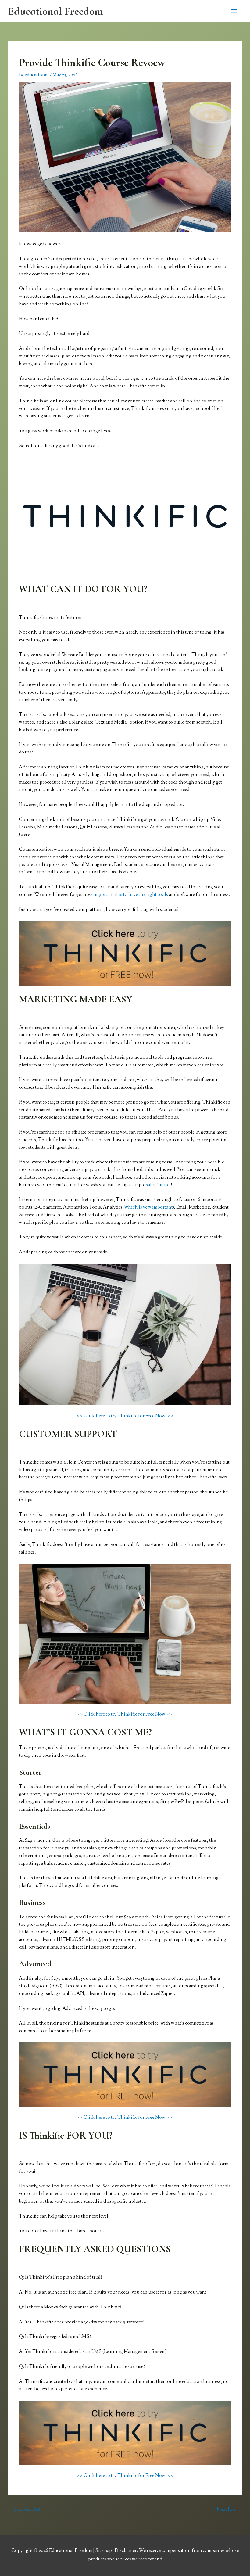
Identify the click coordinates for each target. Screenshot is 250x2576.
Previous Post (25, 2510)
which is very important (149, 1207)
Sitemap (104, 2551)
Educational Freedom (55, 11)
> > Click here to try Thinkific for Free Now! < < (125, 1416)
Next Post (229, 2510)
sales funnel (158, 1185)
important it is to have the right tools (131, 895)
